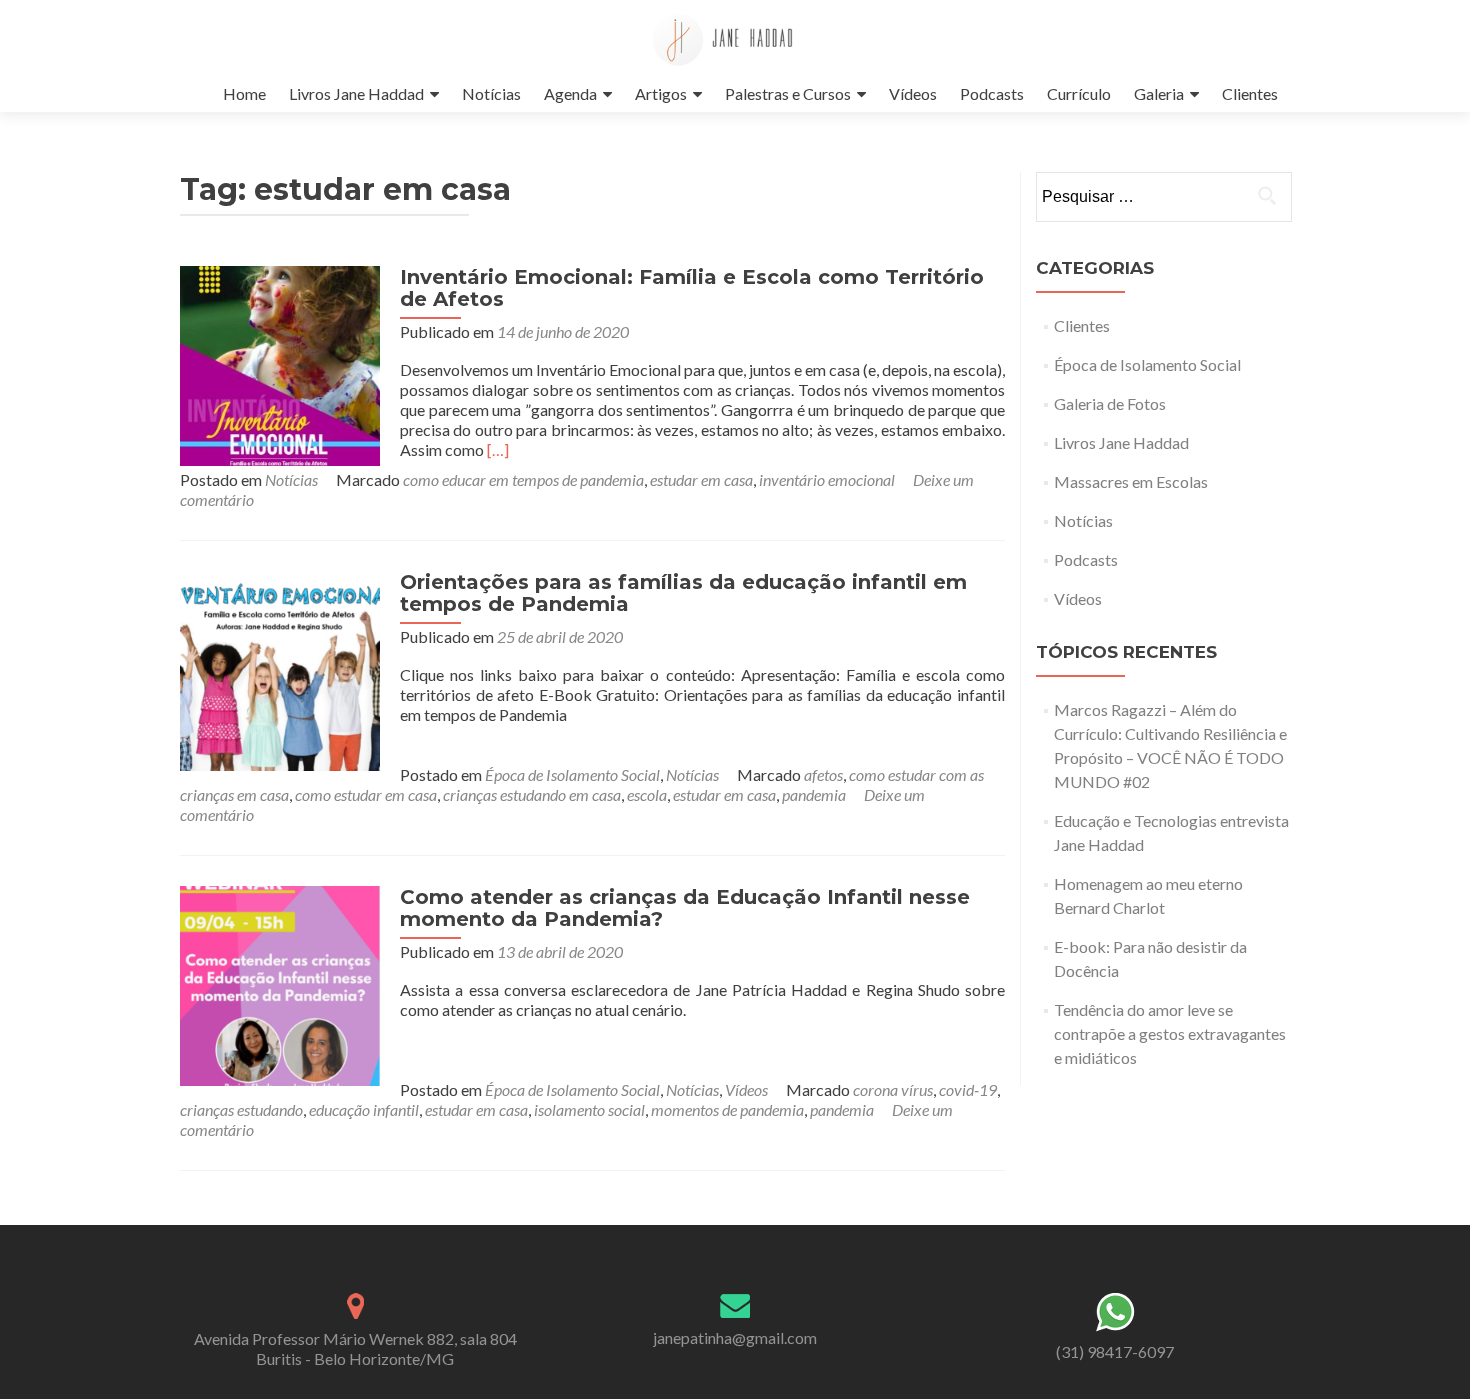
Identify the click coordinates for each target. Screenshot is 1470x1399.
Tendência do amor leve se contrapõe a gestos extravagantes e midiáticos (1170, 1033)
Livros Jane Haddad (356, 93)
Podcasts (992, 93)
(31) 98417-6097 (1115, 1351)
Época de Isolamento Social (572, 774)
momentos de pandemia (727, 1109)
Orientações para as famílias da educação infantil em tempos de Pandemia (683, 593)
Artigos (661, 93)
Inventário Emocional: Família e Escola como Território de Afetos (692, 288)
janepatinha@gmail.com (735, 1337)
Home (244, 93)
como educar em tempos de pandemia (523, 479)
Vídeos (913, 93)
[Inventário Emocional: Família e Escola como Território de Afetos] (280, 363)
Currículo (1079, 93)
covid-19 (968, 1089)
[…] (498, 449)
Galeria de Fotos (1110, 403)
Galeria (1159, 93)
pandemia (814, 794)
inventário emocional (827, 479)
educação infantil (364, 1109)
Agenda (570, 93)
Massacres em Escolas (1131, 481)
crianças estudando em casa (532, 794)
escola (647, 794)
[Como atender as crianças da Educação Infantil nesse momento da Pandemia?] (280, 983)
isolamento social (589, 1109)
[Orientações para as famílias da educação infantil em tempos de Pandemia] (280, 668)
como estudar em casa (366, 794)
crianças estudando (241, 1109)
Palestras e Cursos (788, 93)
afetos (823, 774)
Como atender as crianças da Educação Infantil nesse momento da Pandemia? (685, 908)
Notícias (491, 93)
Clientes (1250, 93)
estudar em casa (701, 479)
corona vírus (893, 1089)
